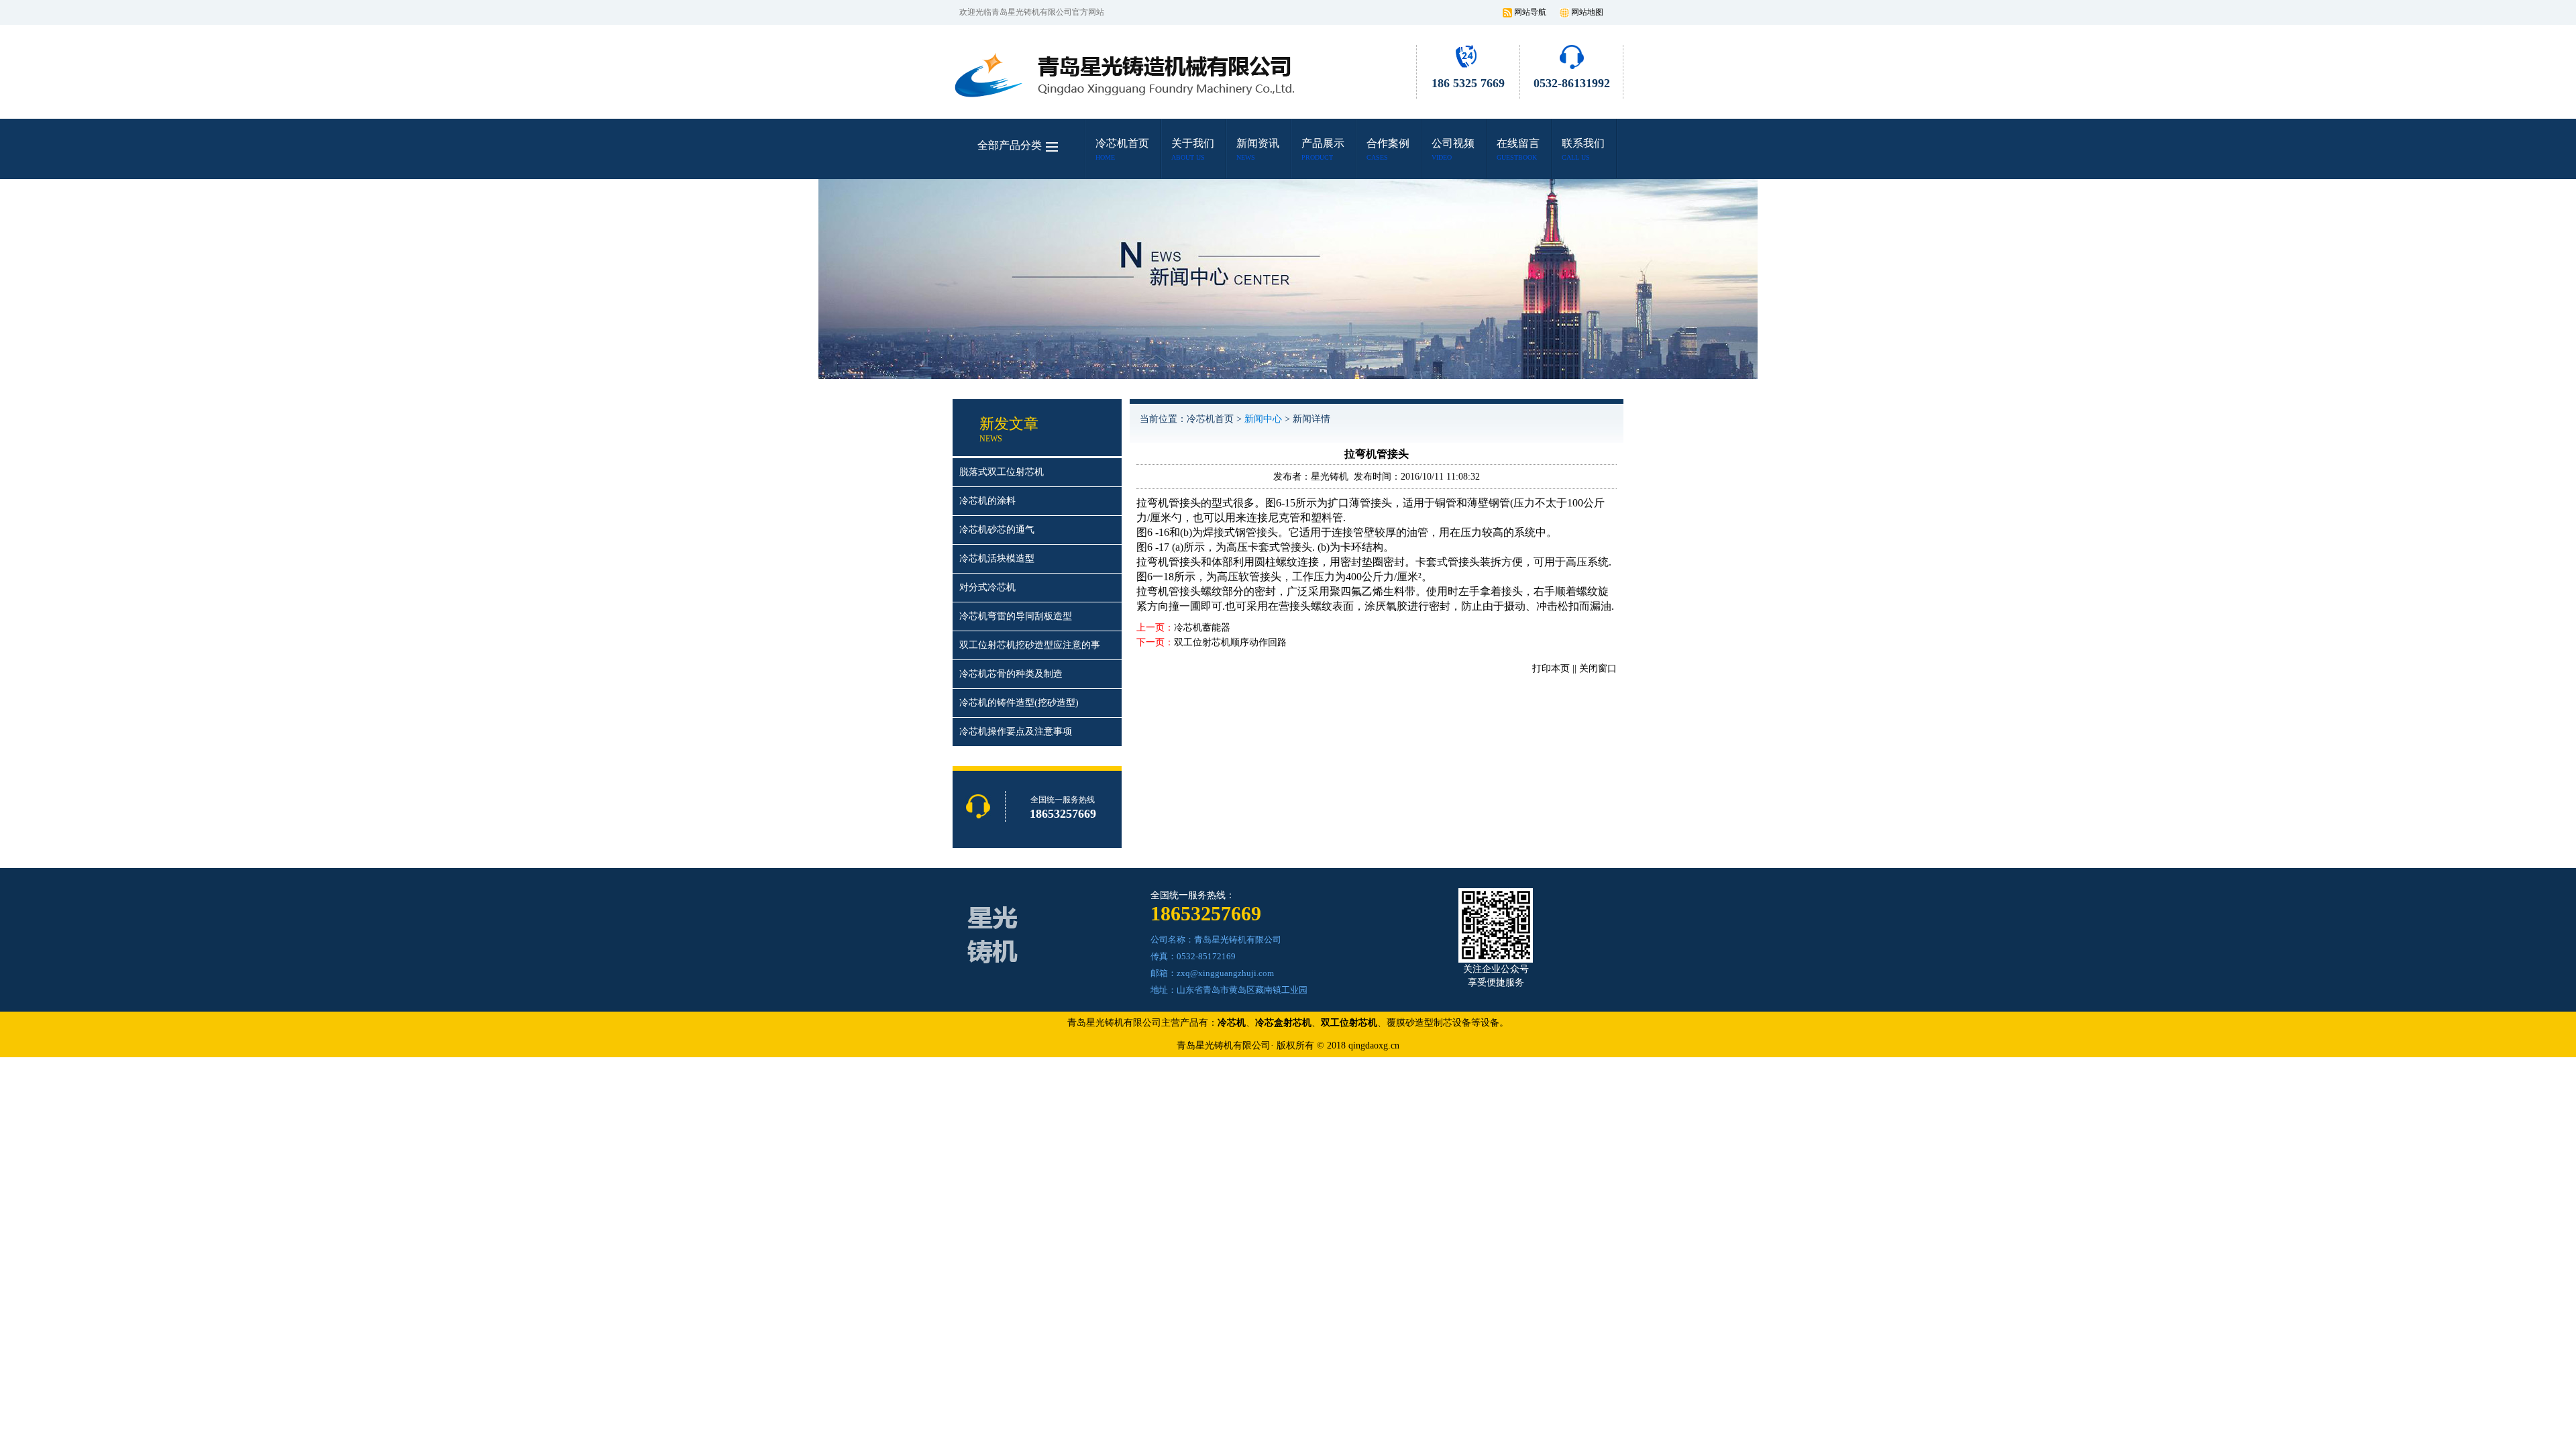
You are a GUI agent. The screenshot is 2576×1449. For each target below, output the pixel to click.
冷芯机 (1232, 1023)
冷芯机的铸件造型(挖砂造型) (1019, 703)
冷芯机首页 (1210, 419)
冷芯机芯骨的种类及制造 (1011, 674)
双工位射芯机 (1349, 1023)
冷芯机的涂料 (987, 501)
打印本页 (1551, 668)
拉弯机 (1152, 562)
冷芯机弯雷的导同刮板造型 (1016, 616)
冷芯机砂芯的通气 (997, 530)
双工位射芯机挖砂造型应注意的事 (1030, 645)
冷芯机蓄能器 (1202, 628)
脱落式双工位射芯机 (1002, 472)
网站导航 (1530, 12)
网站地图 (1587, 12)
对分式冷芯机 (987, 587)
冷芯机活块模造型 (997, 558)
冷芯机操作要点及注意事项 (1016, 732)
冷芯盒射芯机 (1283, 1023)
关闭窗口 (1598, 668)
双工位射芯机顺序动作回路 (1230, 642)
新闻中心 (1263, 419)
